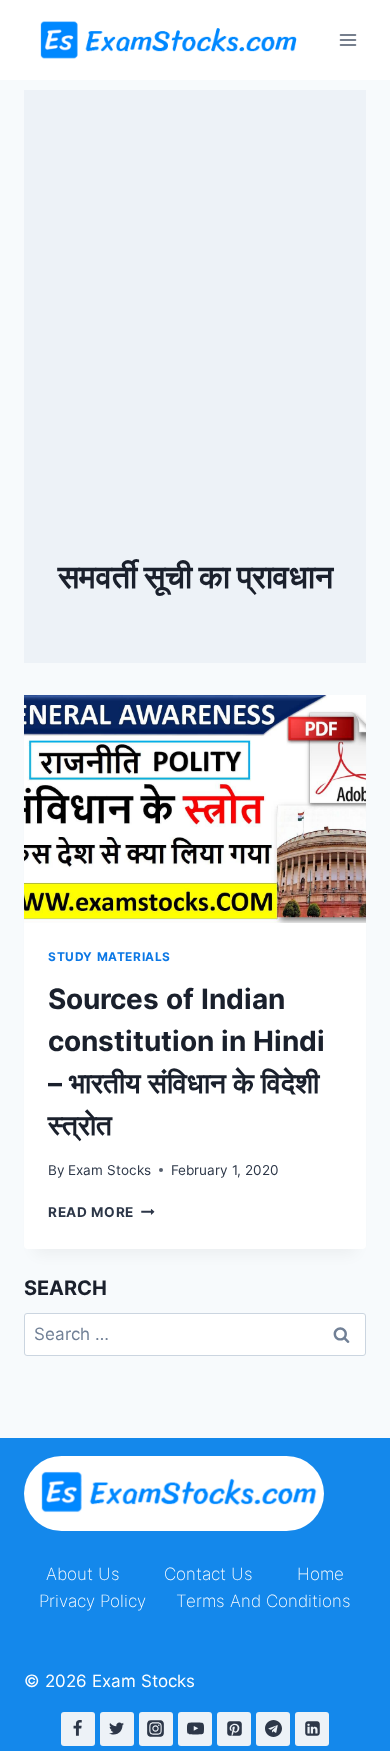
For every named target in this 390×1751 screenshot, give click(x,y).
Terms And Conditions (263, 1601)
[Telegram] (273, 1729)
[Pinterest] (234, 1729)
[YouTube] (195, 1729)
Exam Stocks (109, 1170)
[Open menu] (347, 39)
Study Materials (109, 956)
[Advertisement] (195, 285)
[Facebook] (78, 1729)
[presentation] (195, 809)
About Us (83, 1574)
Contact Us (208, 1574)
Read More (101, 1212)
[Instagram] (156, 1729)
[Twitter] (117, 1729)
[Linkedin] (312, 1729)
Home (320, 1574)
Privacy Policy (92, 1601)
